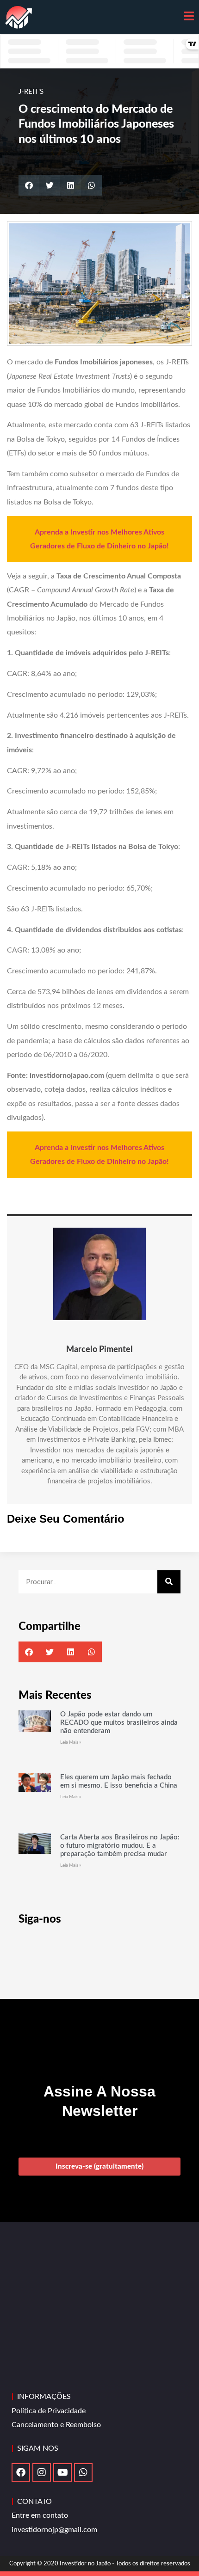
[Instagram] (42, 2472)
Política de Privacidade (49, 2411)
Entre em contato (40, 2515)
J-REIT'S (31, 92)
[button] (29, 185)
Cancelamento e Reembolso (56, 2425)
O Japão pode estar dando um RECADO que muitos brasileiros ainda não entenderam (119, 1723)
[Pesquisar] (169, 1582)
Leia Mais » (71, 1742)
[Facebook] (21, 2472)
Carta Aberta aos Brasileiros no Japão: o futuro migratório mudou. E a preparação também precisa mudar (120, 1846)
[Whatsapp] (83, 2472)
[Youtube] (62, 2472)
